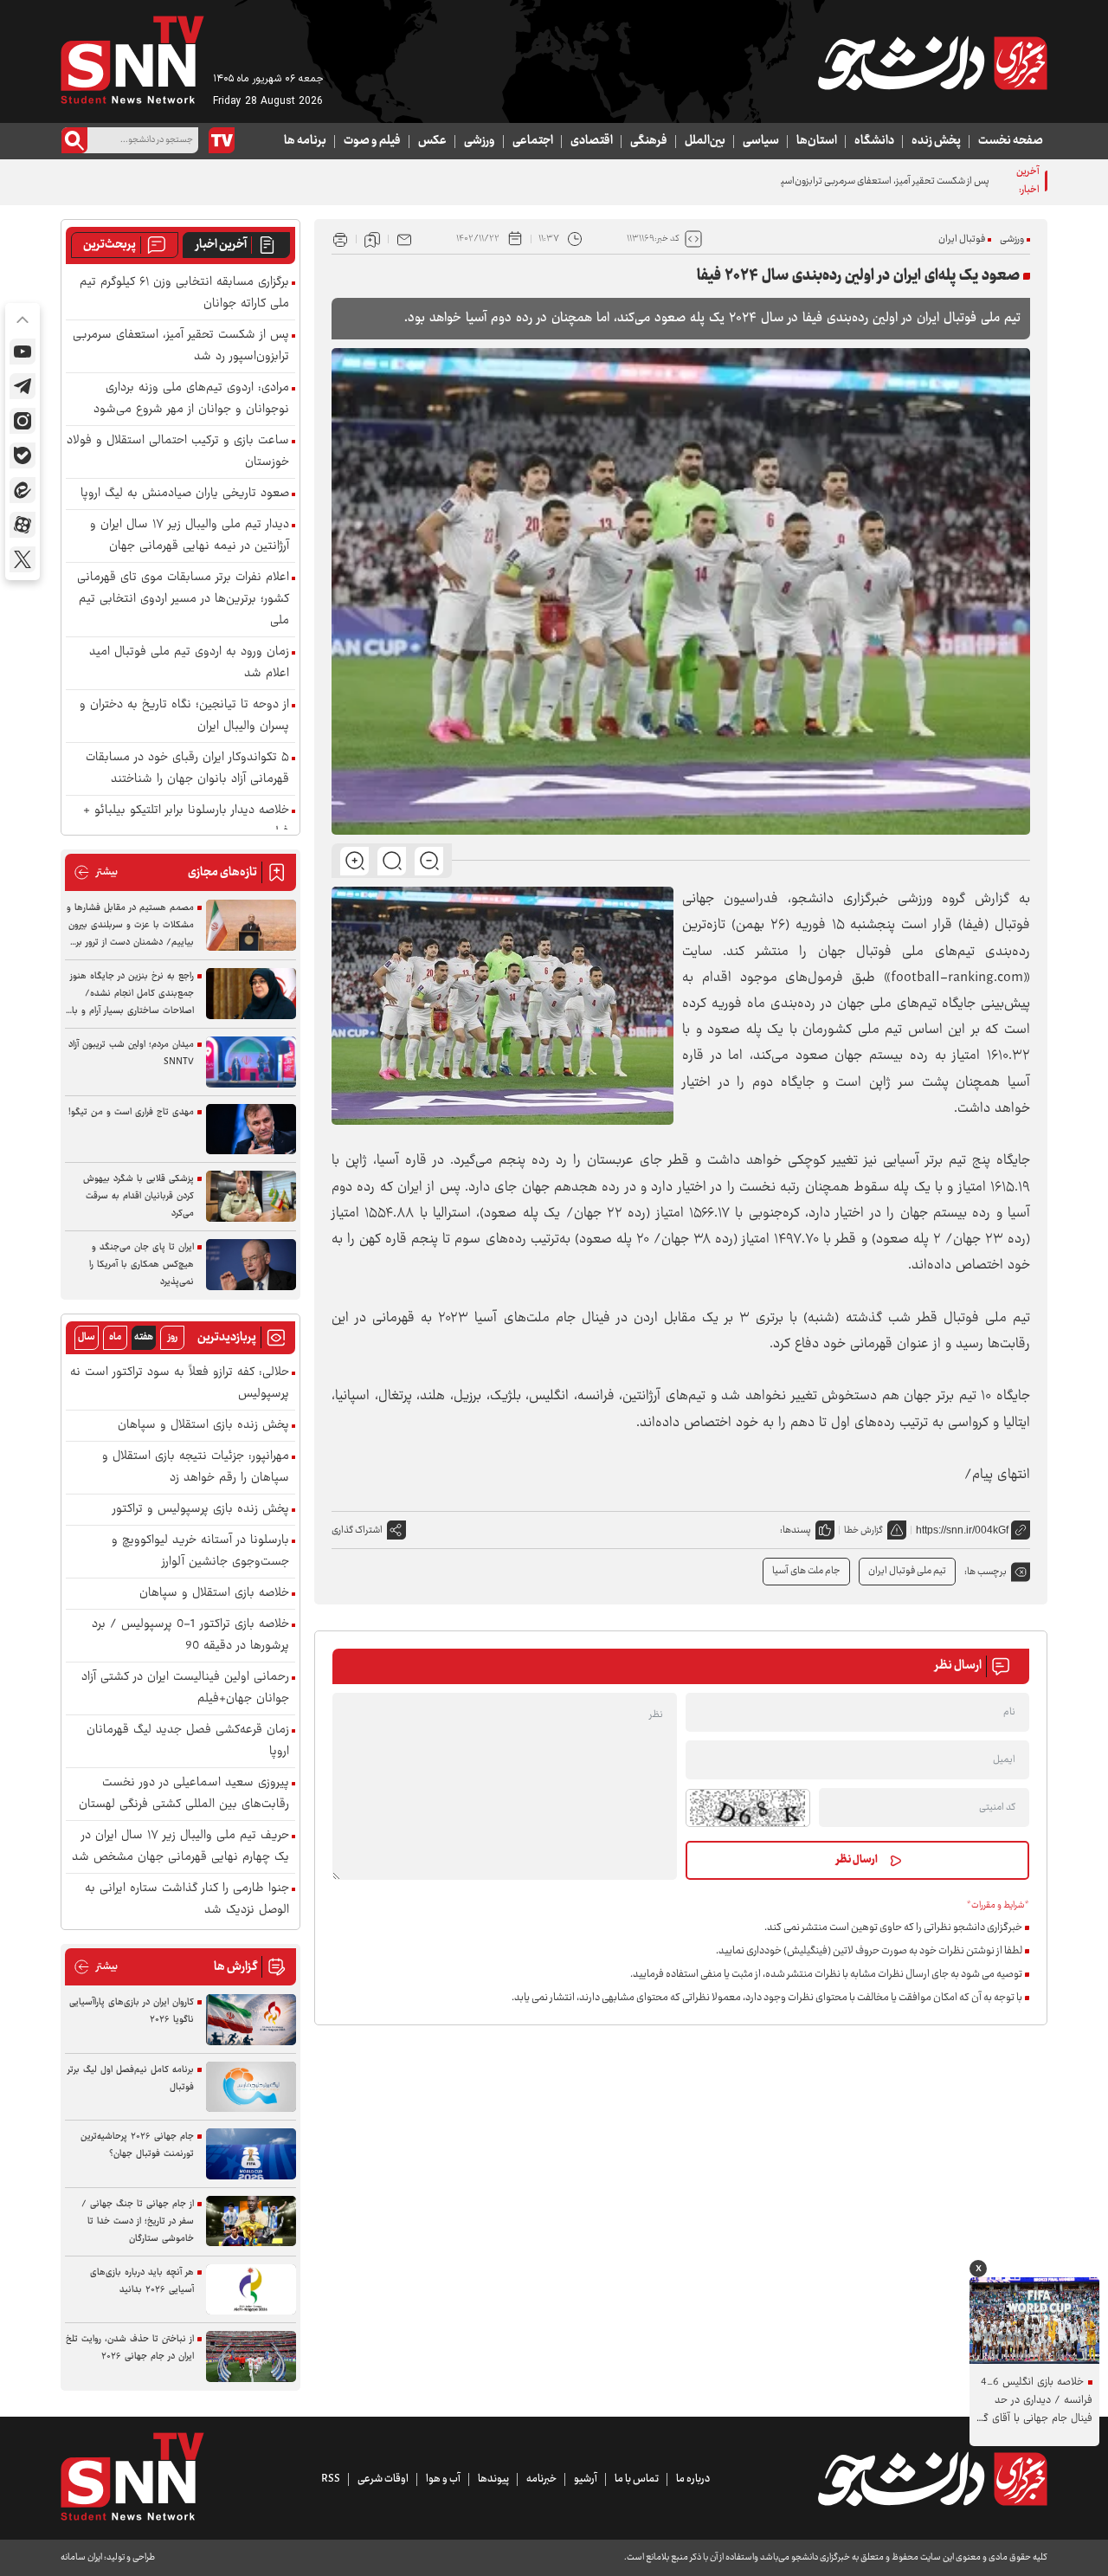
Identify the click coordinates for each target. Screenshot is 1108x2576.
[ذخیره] (372, 239)
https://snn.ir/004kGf (962, 1530)
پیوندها (493, 2479)
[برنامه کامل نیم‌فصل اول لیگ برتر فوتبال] (251, 2087)
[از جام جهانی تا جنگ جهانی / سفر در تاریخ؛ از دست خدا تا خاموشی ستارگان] (251, 2221)
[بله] (23, 455)
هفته (144, 1337)
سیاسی (761, 141)
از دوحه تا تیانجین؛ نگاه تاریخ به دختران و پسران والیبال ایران (184, 716)
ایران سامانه (81, 2557)
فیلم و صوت (372, 141)
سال (87, 1337)
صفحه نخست (1011, 141)
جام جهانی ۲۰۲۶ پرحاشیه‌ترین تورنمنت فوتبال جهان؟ (137, 2145)
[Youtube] (23, 352)
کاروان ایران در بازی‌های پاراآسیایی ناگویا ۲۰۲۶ (132, 2011)
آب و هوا (443, 2479)
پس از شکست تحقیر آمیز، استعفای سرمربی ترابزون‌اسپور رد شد (869, 181)
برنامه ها (305, 141)
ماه (115, 1337)
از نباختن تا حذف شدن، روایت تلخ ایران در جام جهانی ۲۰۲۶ (130, 2348)
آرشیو (586, 2479)
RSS (331, 2479)
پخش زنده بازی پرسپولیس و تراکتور (201, 1510)
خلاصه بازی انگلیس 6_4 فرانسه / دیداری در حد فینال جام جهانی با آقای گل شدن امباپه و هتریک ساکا (1034, 2401)
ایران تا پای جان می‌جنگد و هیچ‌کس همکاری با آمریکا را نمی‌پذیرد (142, 1265)
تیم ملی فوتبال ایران (907, 1571)
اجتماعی (533, 141)
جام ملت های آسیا (806, 1571)
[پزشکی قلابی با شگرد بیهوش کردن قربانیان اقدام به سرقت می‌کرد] (251, 1196)
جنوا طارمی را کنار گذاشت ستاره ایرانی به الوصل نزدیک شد (187, 1900)
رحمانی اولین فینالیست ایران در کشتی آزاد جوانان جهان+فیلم (185, 1688)
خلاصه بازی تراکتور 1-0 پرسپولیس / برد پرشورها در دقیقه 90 (190, 1636)
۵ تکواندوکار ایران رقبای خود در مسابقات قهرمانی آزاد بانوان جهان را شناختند (187, 769)
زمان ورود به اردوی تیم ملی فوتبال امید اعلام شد (189, 663)
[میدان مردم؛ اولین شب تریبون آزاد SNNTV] (251, 1062)
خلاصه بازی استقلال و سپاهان (214, 1594)
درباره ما (693, 2479)
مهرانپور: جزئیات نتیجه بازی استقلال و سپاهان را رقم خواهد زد (196, 1468)
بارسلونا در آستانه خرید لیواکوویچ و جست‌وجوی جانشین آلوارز (200, 1552)
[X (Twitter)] (23, 559)
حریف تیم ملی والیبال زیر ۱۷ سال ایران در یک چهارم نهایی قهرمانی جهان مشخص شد (180, 1847)
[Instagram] (23, 421)
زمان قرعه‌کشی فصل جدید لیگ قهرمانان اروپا (188, 1741)
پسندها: (796, 1530)
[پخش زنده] (222, 140)
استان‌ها (817, 141)
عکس (432, 141)
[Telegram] (23, 386)
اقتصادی (592, 141)
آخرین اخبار (221, 245)
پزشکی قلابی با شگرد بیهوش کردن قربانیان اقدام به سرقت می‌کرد (138, 1196)
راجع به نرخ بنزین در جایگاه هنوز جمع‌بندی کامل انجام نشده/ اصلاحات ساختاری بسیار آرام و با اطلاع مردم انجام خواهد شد (132, 994)
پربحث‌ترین (110, 245)
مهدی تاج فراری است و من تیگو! (131, 1112)
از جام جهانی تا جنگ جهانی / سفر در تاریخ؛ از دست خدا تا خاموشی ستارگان (138, 2221)
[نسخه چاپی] (340, 239)
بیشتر (96, 872)
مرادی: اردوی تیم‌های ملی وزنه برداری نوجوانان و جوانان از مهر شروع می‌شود (191, 399)
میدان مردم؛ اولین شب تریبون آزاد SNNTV (131, 1053)
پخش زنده (936, 141)
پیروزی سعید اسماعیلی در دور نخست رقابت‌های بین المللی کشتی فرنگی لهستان (184, 1794)
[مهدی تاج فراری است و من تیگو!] (251, 1130)
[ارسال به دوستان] (404, 239)
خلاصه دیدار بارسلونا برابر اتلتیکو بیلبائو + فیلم (186, 822)
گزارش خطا (863, 1530)
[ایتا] (23, 490)
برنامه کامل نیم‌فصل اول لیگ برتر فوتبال (131, 2079)
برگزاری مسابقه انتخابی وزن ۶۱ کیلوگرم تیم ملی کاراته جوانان (184, 294)
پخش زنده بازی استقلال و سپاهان (203, 1426)
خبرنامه (541, 2479)
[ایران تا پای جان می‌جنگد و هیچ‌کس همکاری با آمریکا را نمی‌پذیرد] (251, 1265)
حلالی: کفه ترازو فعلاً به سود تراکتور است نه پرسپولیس (180, 1384)
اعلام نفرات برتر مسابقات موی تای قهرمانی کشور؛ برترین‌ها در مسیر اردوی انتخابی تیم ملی (183, 600)
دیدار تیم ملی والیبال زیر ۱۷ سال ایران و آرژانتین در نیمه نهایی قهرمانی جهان (190, 536)
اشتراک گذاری (357, 1530)
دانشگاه (874, 141)
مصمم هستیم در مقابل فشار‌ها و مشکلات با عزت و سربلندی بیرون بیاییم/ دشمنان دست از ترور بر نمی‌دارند (130, 926)
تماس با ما (637, 2479)
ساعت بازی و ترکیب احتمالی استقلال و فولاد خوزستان (178, 452)
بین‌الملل (705, 141)
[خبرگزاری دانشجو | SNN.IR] (932, 63)
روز (173, 1337)
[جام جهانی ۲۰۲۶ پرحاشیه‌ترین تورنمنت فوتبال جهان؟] (251, 2154)
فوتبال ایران (962, 239)
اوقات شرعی (383, 2479)
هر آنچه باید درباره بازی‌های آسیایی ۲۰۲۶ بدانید (142, 2281)
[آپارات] (23, 525)
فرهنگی (649, 141)
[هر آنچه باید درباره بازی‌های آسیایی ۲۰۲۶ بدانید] (251, 2290)
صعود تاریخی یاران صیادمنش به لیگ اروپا (185, 494)
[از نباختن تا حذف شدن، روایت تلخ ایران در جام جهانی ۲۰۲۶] (251, 2356)
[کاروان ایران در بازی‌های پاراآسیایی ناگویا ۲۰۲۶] (251, 2020)
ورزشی (480, 141)
